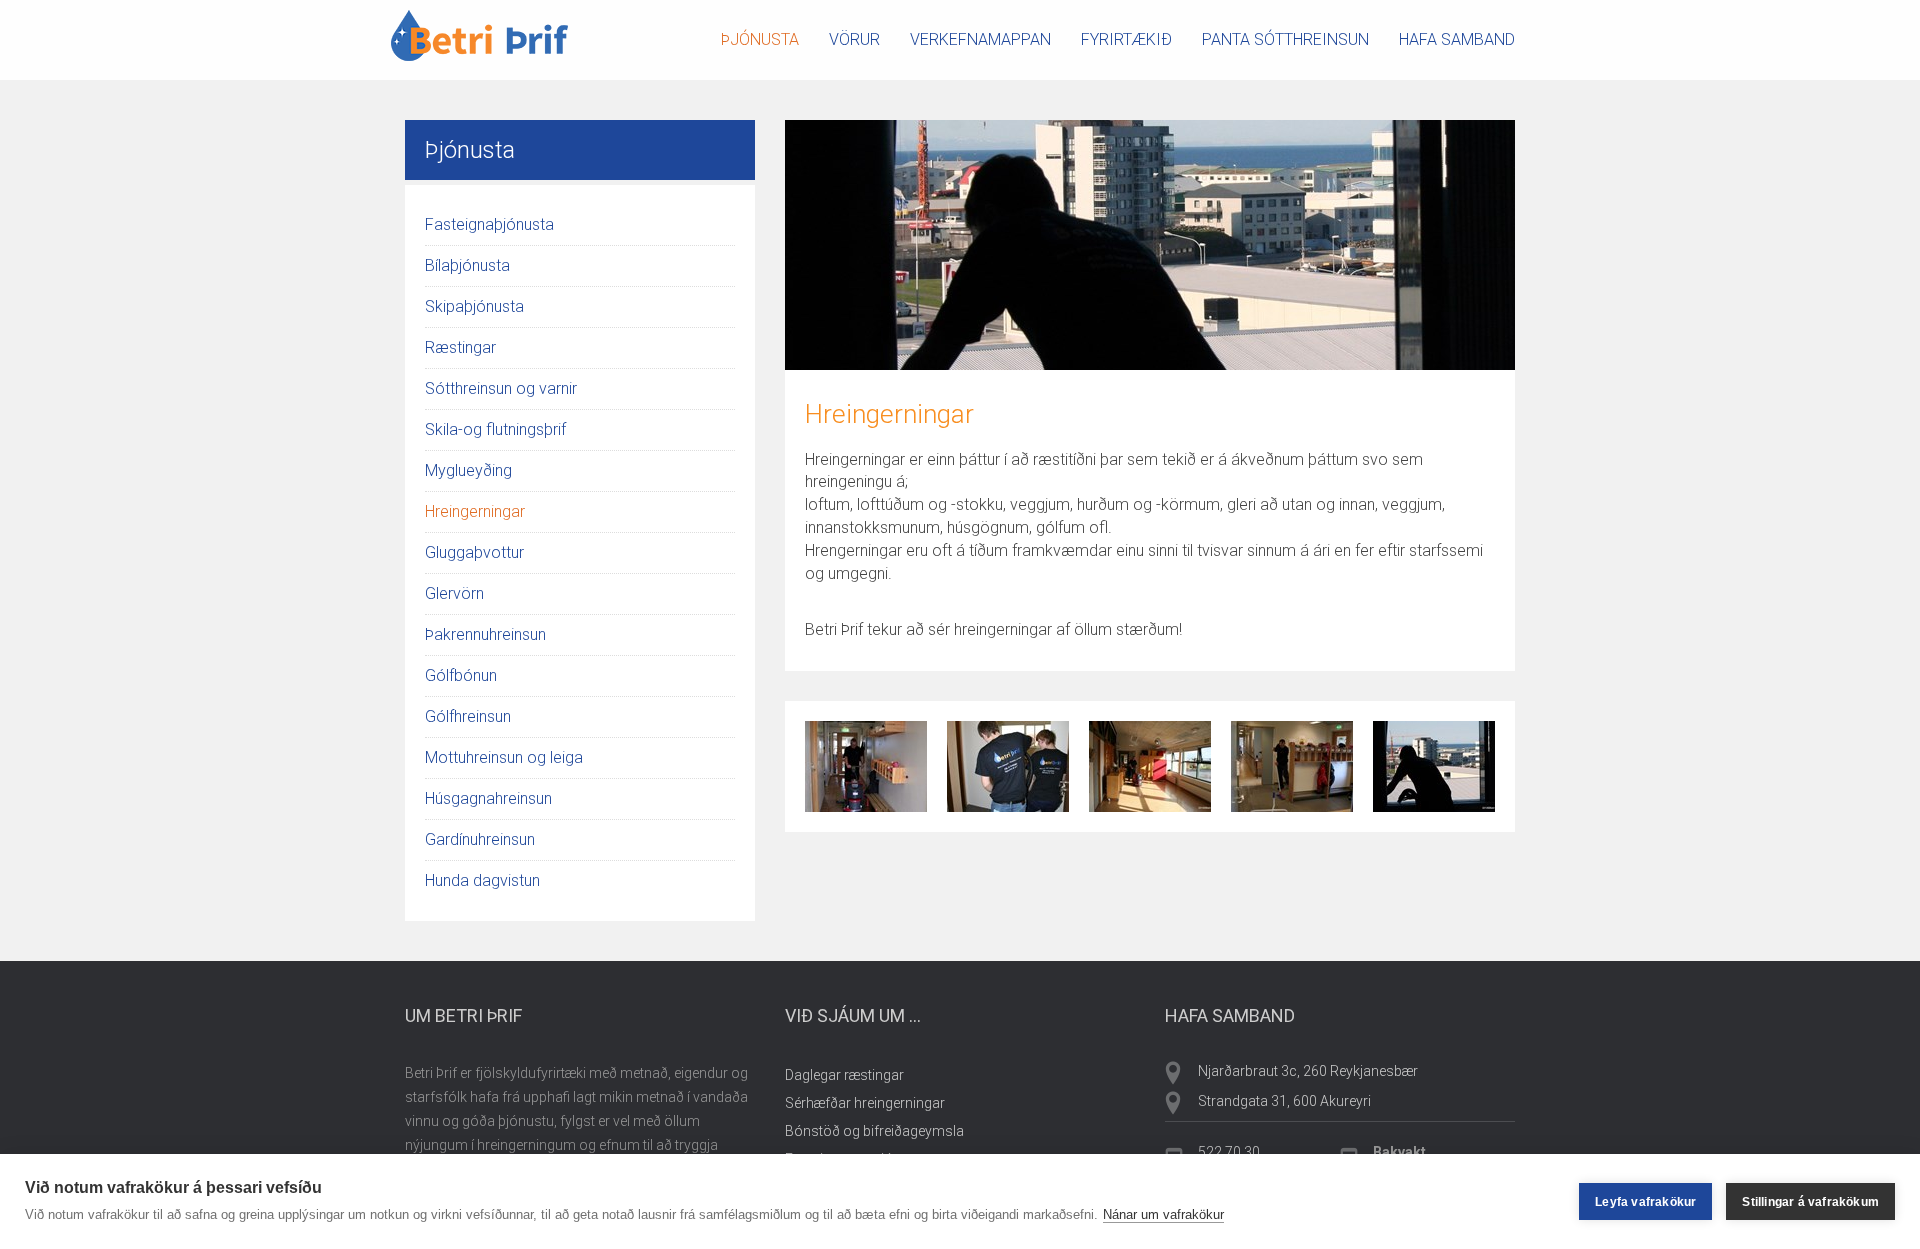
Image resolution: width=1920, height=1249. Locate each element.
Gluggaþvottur (474, 552)
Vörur (854, 39)
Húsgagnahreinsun (488, 798)
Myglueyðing (468, 470)
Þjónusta (760, 39)
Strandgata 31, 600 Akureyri (1284, 1101)
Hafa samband (1457, 39)
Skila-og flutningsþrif (495, 429)
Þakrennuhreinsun (485, 634)
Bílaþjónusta (467, 265)
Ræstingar (460, 347)
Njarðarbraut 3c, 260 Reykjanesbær (1308, 1071)
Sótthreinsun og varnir (501, 388)
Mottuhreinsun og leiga (504, 757)
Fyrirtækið (1126, 39)
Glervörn (454, 593)
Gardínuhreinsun (480, 839)
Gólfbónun (461, 675)
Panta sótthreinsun (1285, 39)
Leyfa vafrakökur (1645, 1202)
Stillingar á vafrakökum (1810, 1202)
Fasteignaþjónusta (489, 224)
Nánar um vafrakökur (1163, 1214)
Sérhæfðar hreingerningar (865, 1103)
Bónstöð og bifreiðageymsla (874, 1131)
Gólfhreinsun (468, 716)
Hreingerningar (475, 511)
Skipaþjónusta (474, 306)
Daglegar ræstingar (844, 1075)
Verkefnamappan (980, 39)
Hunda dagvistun (482, 880)
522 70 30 (1229, 1152)
